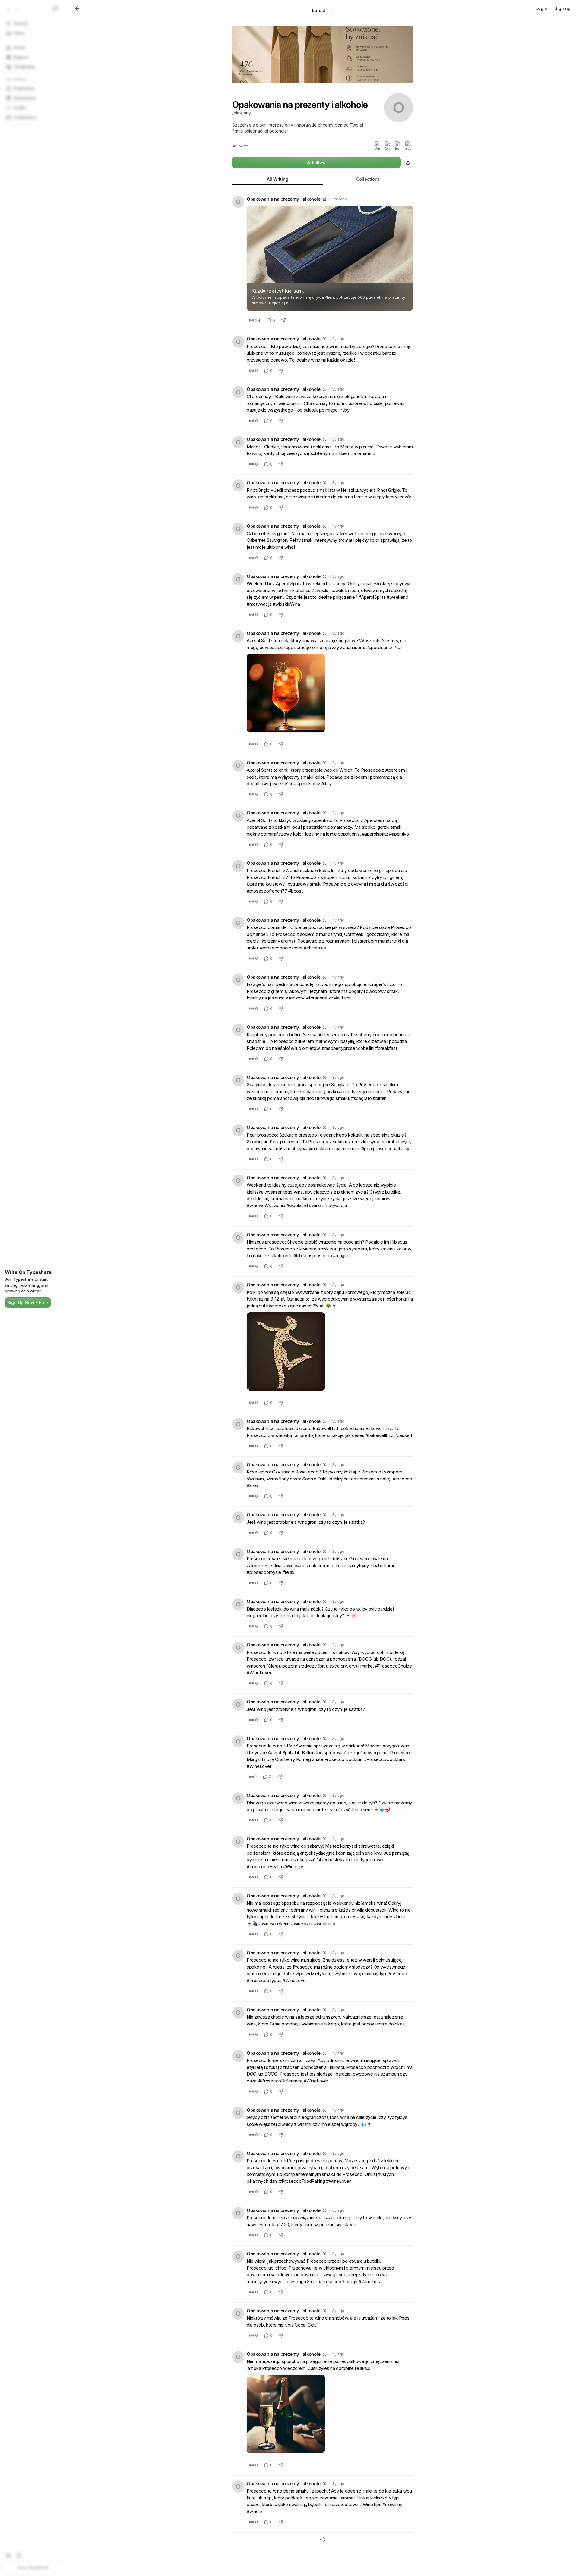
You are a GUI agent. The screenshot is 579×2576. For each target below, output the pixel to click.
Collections (368, 179)
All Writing (278, 179)
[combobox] (323, 10)
